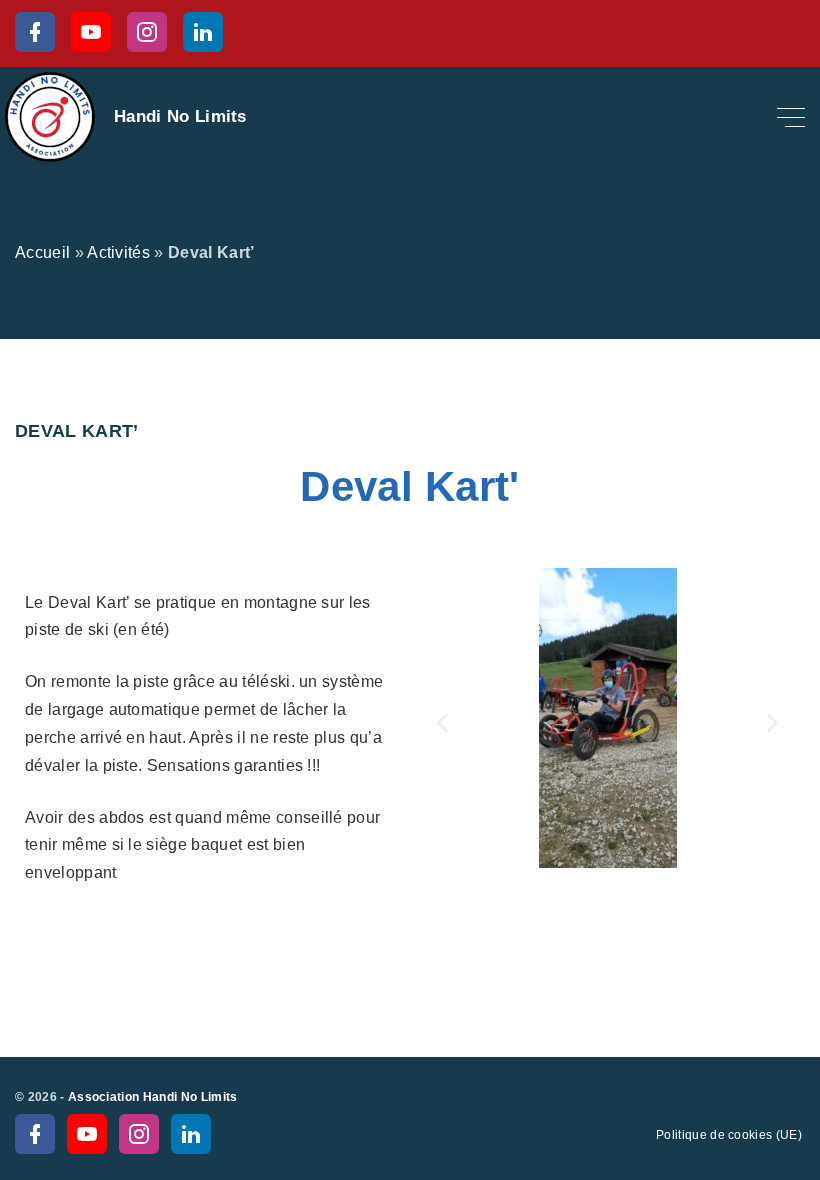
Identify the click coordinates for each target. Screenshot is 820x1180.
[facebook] (35, 33)
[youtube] (91, 33)
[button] (442, 722)
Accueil (42, 252)
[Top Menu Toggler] (791, 117)
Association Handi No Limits (153, 1097)
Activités (118, 252)
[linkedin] (203, 33)
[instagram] (147, 33)
